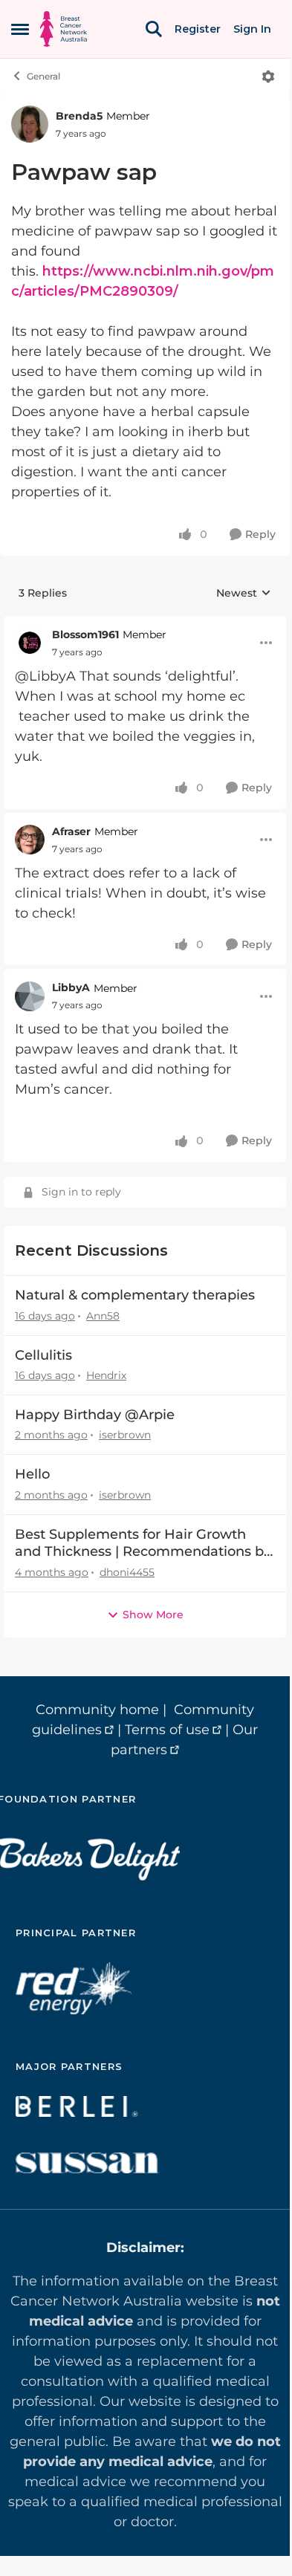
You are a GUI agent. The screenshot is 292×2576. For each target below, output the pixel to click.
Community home (97, 1710)
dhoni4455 (127, 1572)
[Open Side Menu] (20, 29)
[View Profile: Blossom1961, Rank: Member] (30, 643)
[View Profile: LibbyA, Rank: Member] (30, 996)
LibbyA (71, 987)
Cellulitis (43, 1355)
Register (198, 29)
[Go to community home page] (64, 29)
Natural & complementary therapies (135, 1295)
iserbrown (125, 1435)
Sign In (252, 29)
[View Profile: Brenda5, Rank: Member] (30, 124)
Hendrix (106, 1375)
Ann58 (103, 1316)
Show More (153, 1615)
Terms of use (167, 1730)
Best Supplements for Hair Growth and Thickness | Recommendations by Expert (143, 1544)
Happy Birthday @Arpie (95, 1415)
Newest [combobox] (244, 594)
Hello (32, 1474)
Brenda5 (79, 116)
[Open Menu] (268, 77)
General (43, 76)
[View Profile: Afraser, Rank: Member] (30, 840)
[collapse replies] (145, 623)
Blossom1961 (85, 635)
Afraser (71, 831)
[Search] (154, 29)
